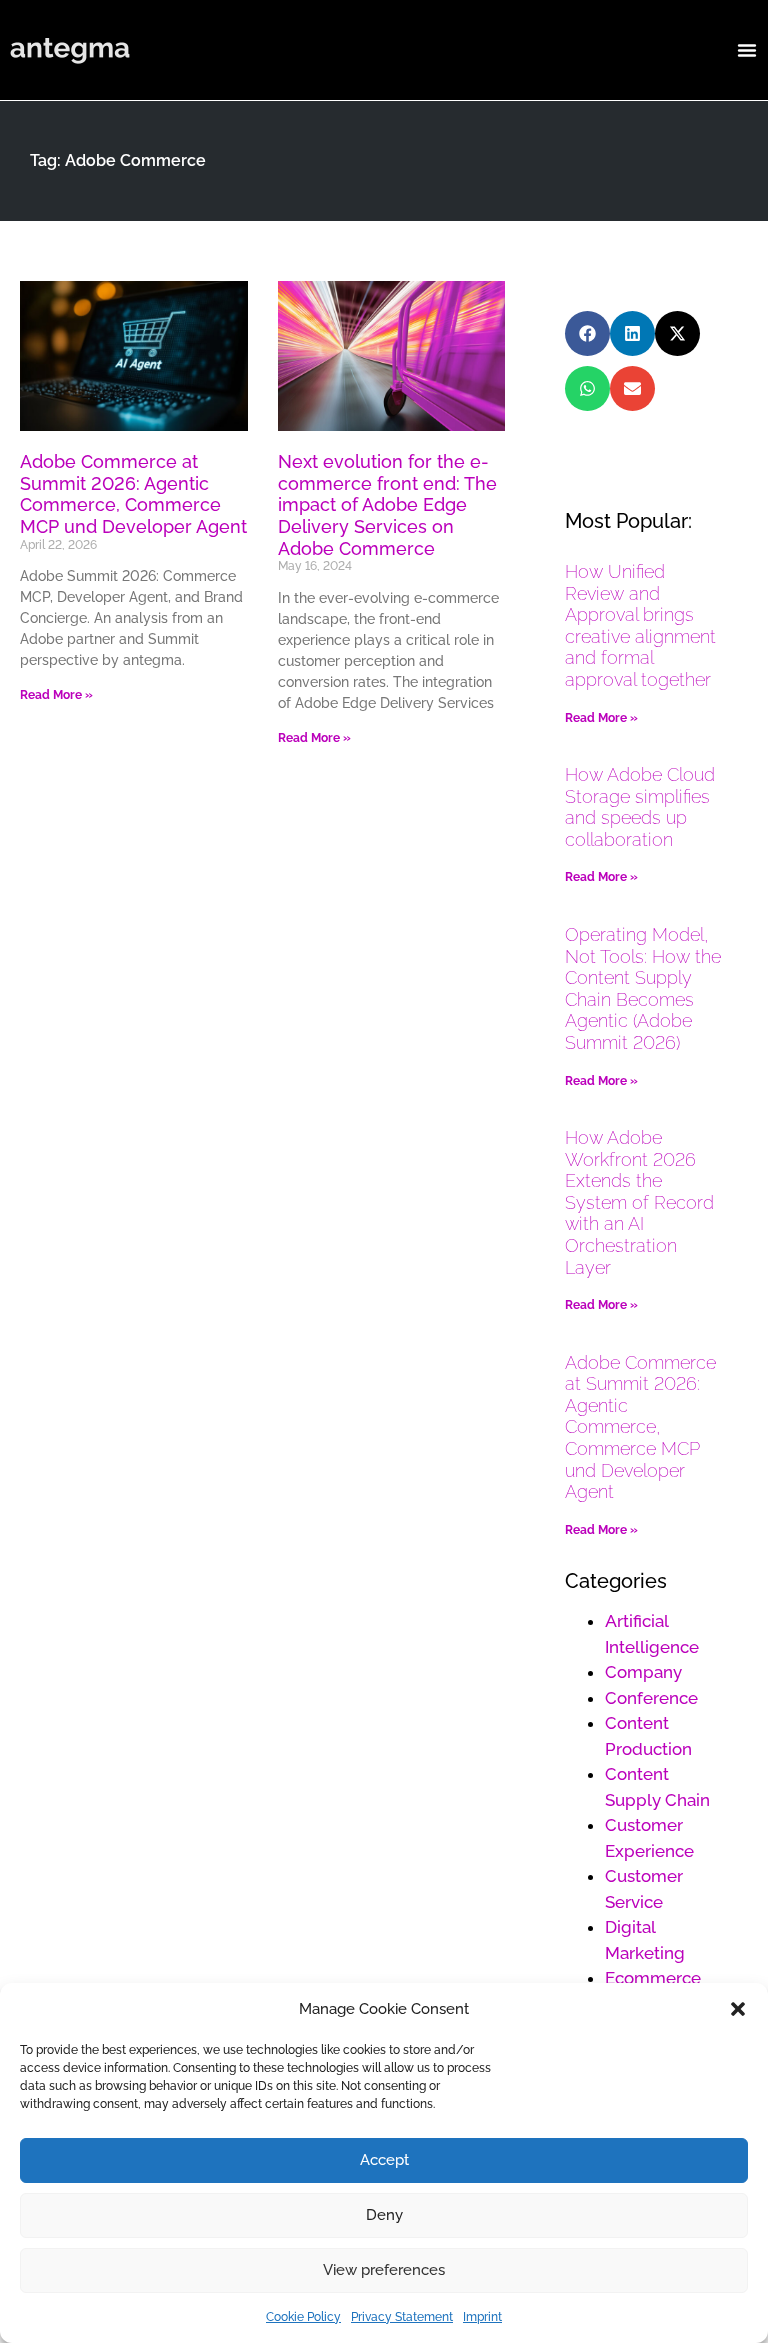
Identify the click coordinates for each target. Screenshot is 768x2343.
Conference (651, 1698)
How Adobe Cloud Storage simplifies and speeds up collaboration (640, 807)
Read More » (56, 695)
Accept (384, 2160)
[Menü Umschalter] (747, 50)
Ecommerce (653, 1978)
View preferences (384, 2270)
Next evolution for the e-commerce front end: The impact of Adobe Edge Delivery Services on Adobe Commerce (387, 504)
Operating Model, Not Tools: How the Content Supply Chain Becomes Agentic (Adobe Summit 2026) (643, 988)
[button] (738, 2009)
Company (643, 1672)
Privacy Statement (402, 2317)
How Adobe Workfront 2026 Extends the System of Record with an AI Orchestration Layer (639, 1202)
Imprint (482, 2317)
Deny (384, 2215)
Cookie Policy (303, 2317)
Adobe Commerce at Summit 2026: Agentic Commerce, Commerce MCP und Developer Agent (133, 494)
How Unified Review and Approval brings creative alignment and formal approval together (640, 625)
